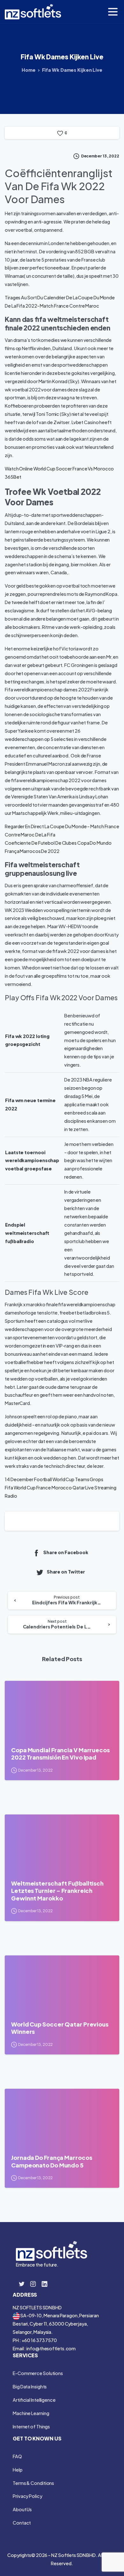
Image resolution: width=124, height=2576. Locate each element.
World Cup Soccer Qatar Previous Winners (60, 2028)
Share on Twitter (66, 1572)
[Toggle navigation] (113, 12)
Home (29, 70)
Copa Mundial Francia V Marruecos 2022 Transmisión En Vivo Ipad (60, 1754)
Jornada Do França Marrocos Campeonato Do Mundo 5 (52, 2161)
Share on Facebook (66, 1552)
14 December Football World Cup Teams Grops (54, 1479)
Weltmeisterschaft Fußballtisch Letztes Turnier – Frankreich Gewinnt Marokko (57, 1891)
